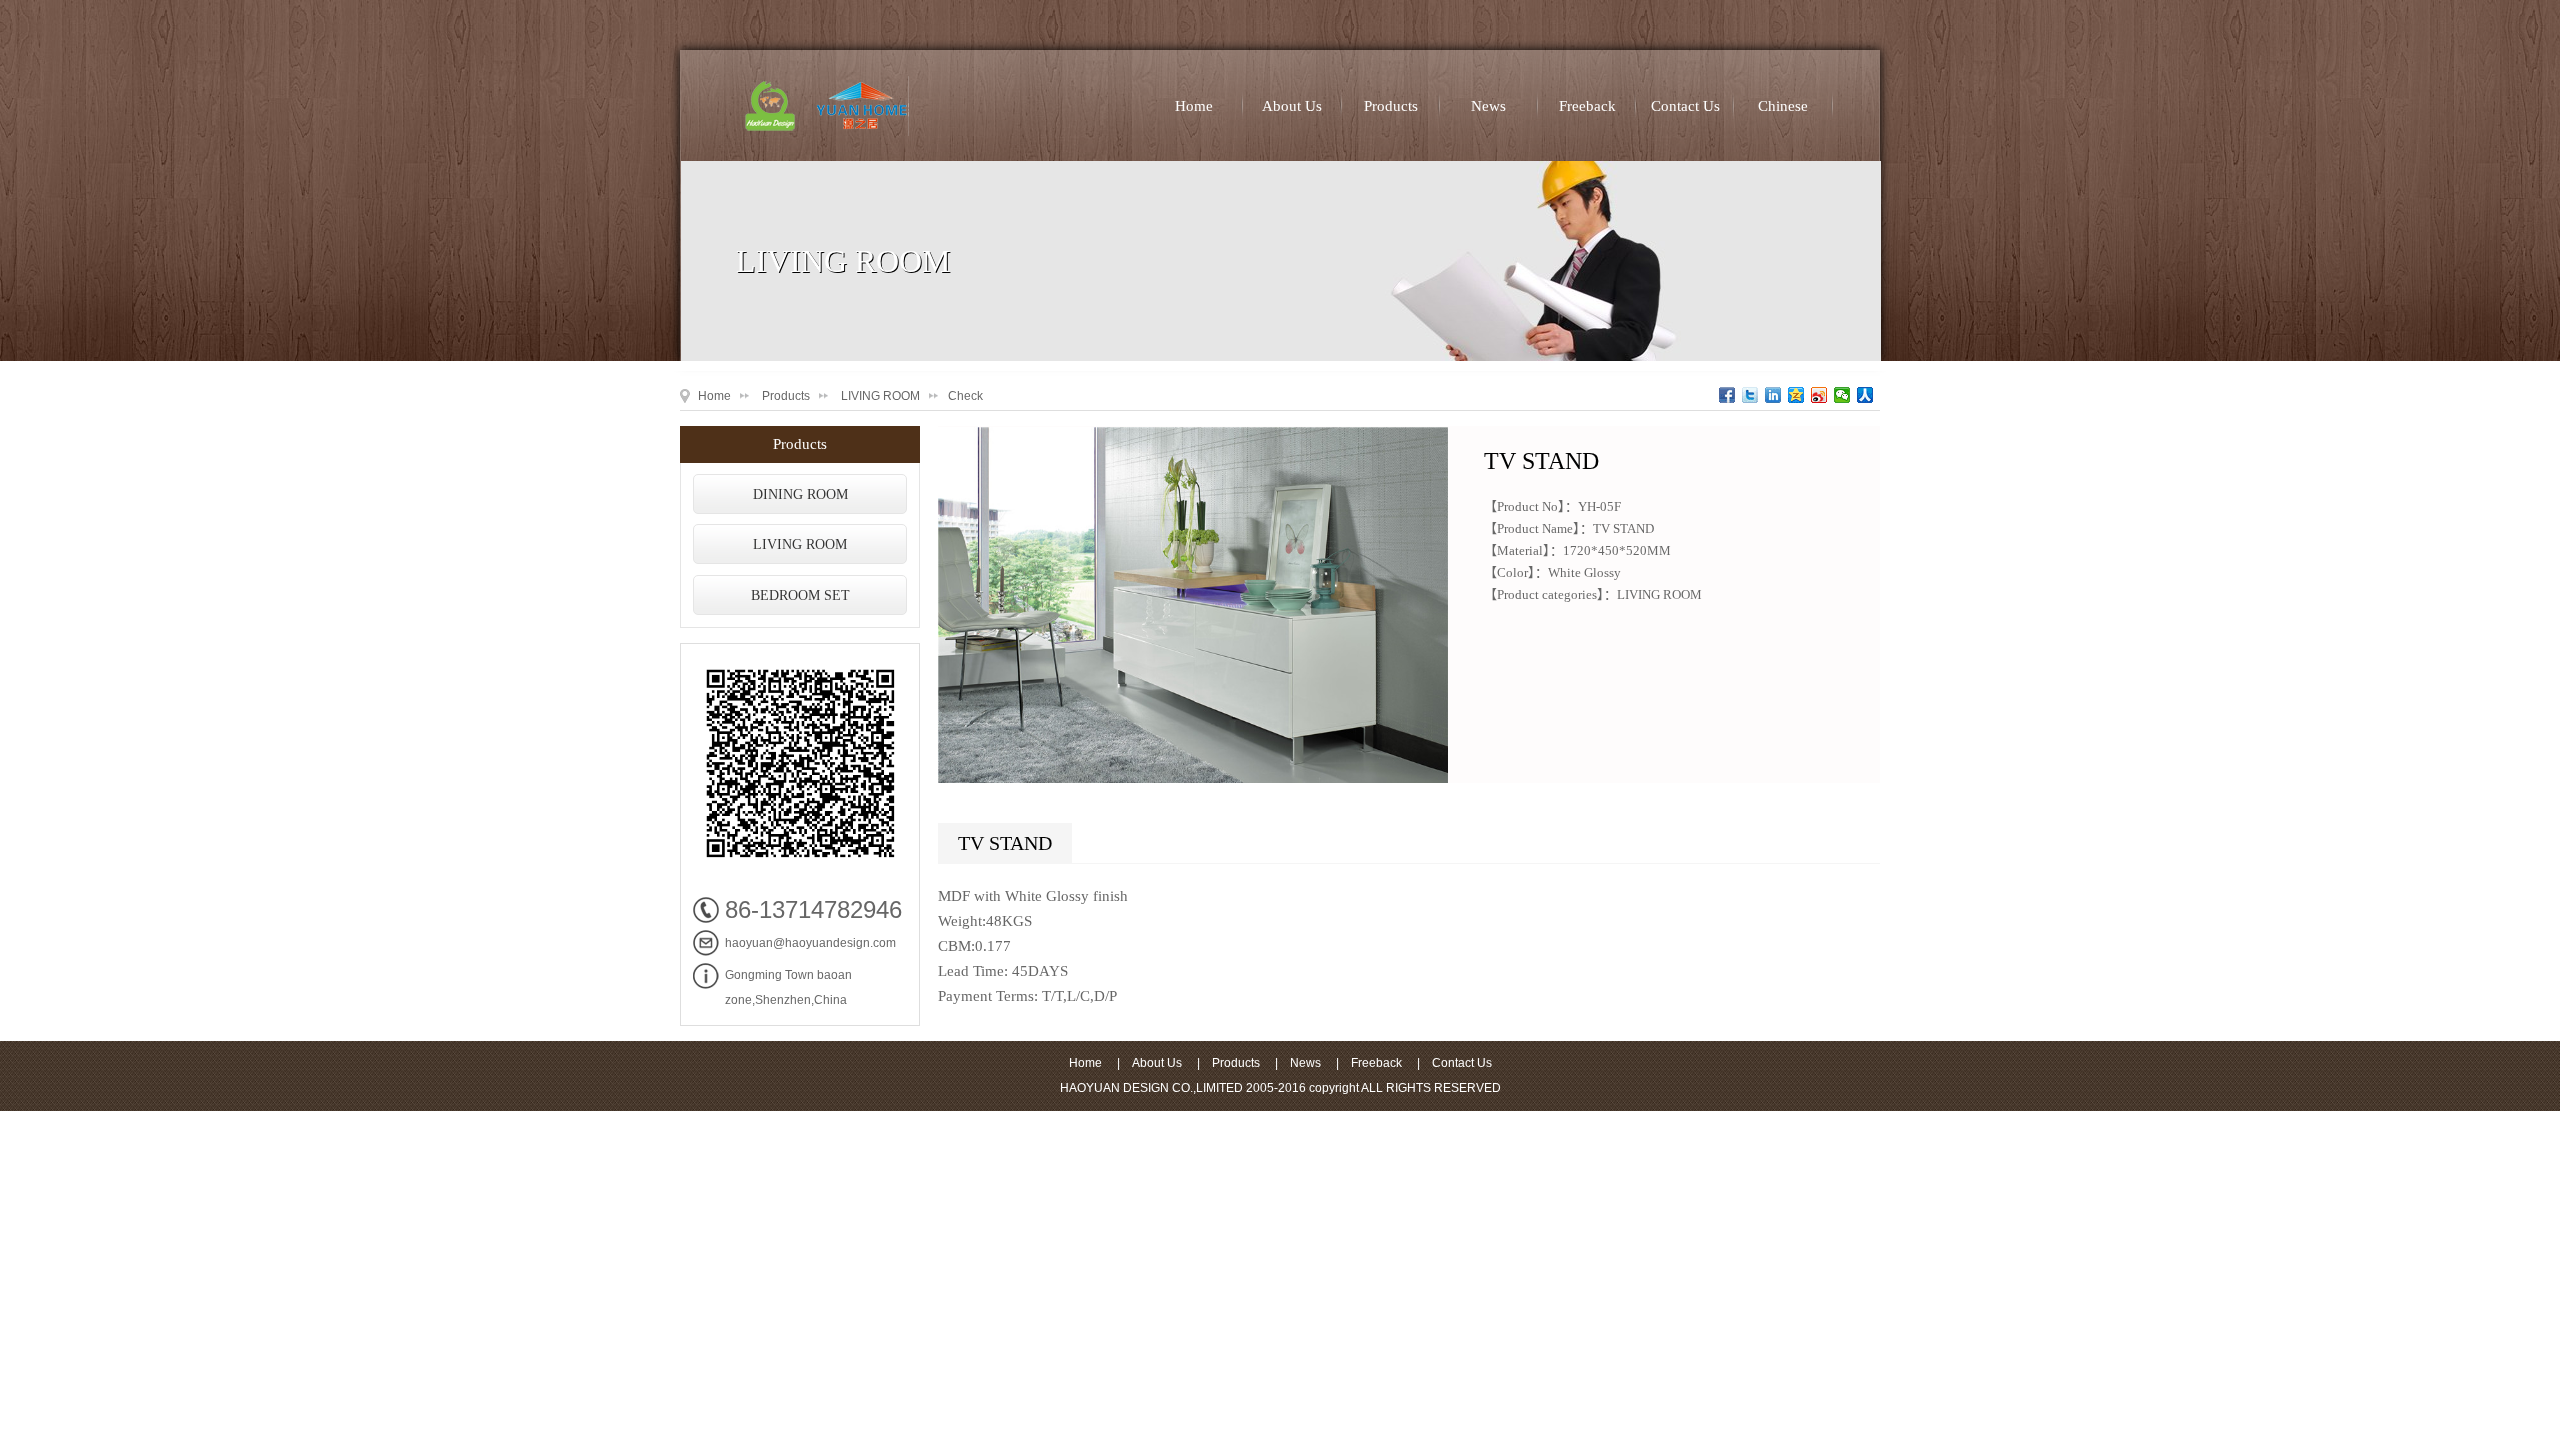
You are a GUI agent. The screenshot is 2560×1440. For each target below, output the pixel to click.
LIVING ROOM (880, 396)
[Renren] (1865, 395)
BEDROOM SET (800, 595)
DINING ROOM (800, 494)
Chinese (1783, 106)
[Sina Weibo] (1819, 395)
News (1488, 106)
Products (1391, 106)
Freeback (1587, 106)
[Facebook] (1727, 395)
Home (1194, 106)
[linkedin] (1773, 395)
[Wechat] (1842, 395)
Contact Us (1685, 106)
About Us (1292, 106)
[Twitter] (1750, 395)
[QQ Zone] (1796, 395)
